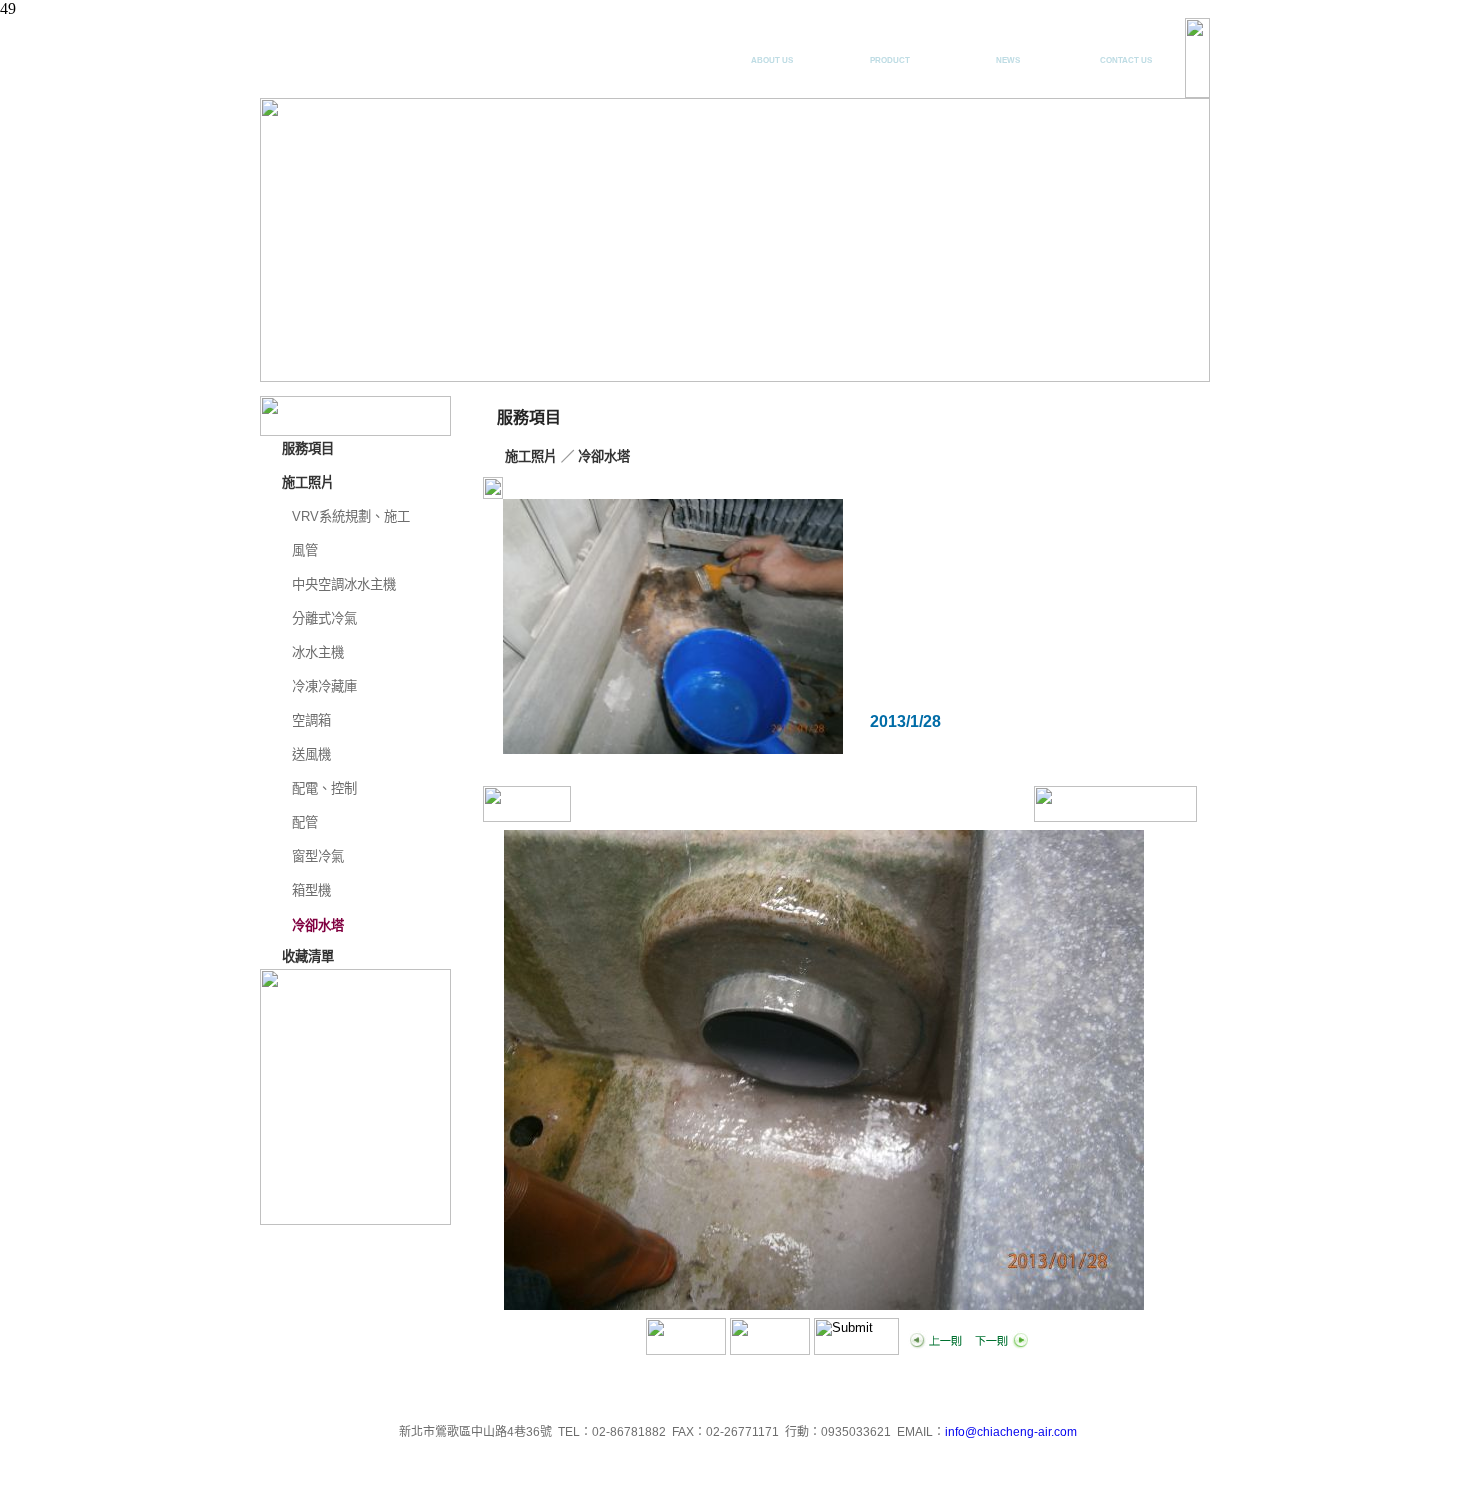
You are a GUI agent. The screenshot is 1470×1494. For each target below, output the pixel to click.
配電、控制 (324, 788)
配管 (305, 822)
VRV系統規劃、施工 (351, 516)
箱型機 (311, 890)
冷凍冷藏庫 (324, 686)
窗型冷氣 (318, 856)
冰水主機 (318, 652)
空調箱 (311, 720)
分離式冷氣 (324, 618)
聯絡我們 (1126, 51)
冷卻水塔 (318, 925)
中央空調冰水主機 (344, 584)
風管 (305, 550)
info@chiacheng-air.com (1011, 1432)
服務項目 (890, 51)
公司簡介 (772, 51)
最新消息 (1008, 51)
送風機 (311, 754)
